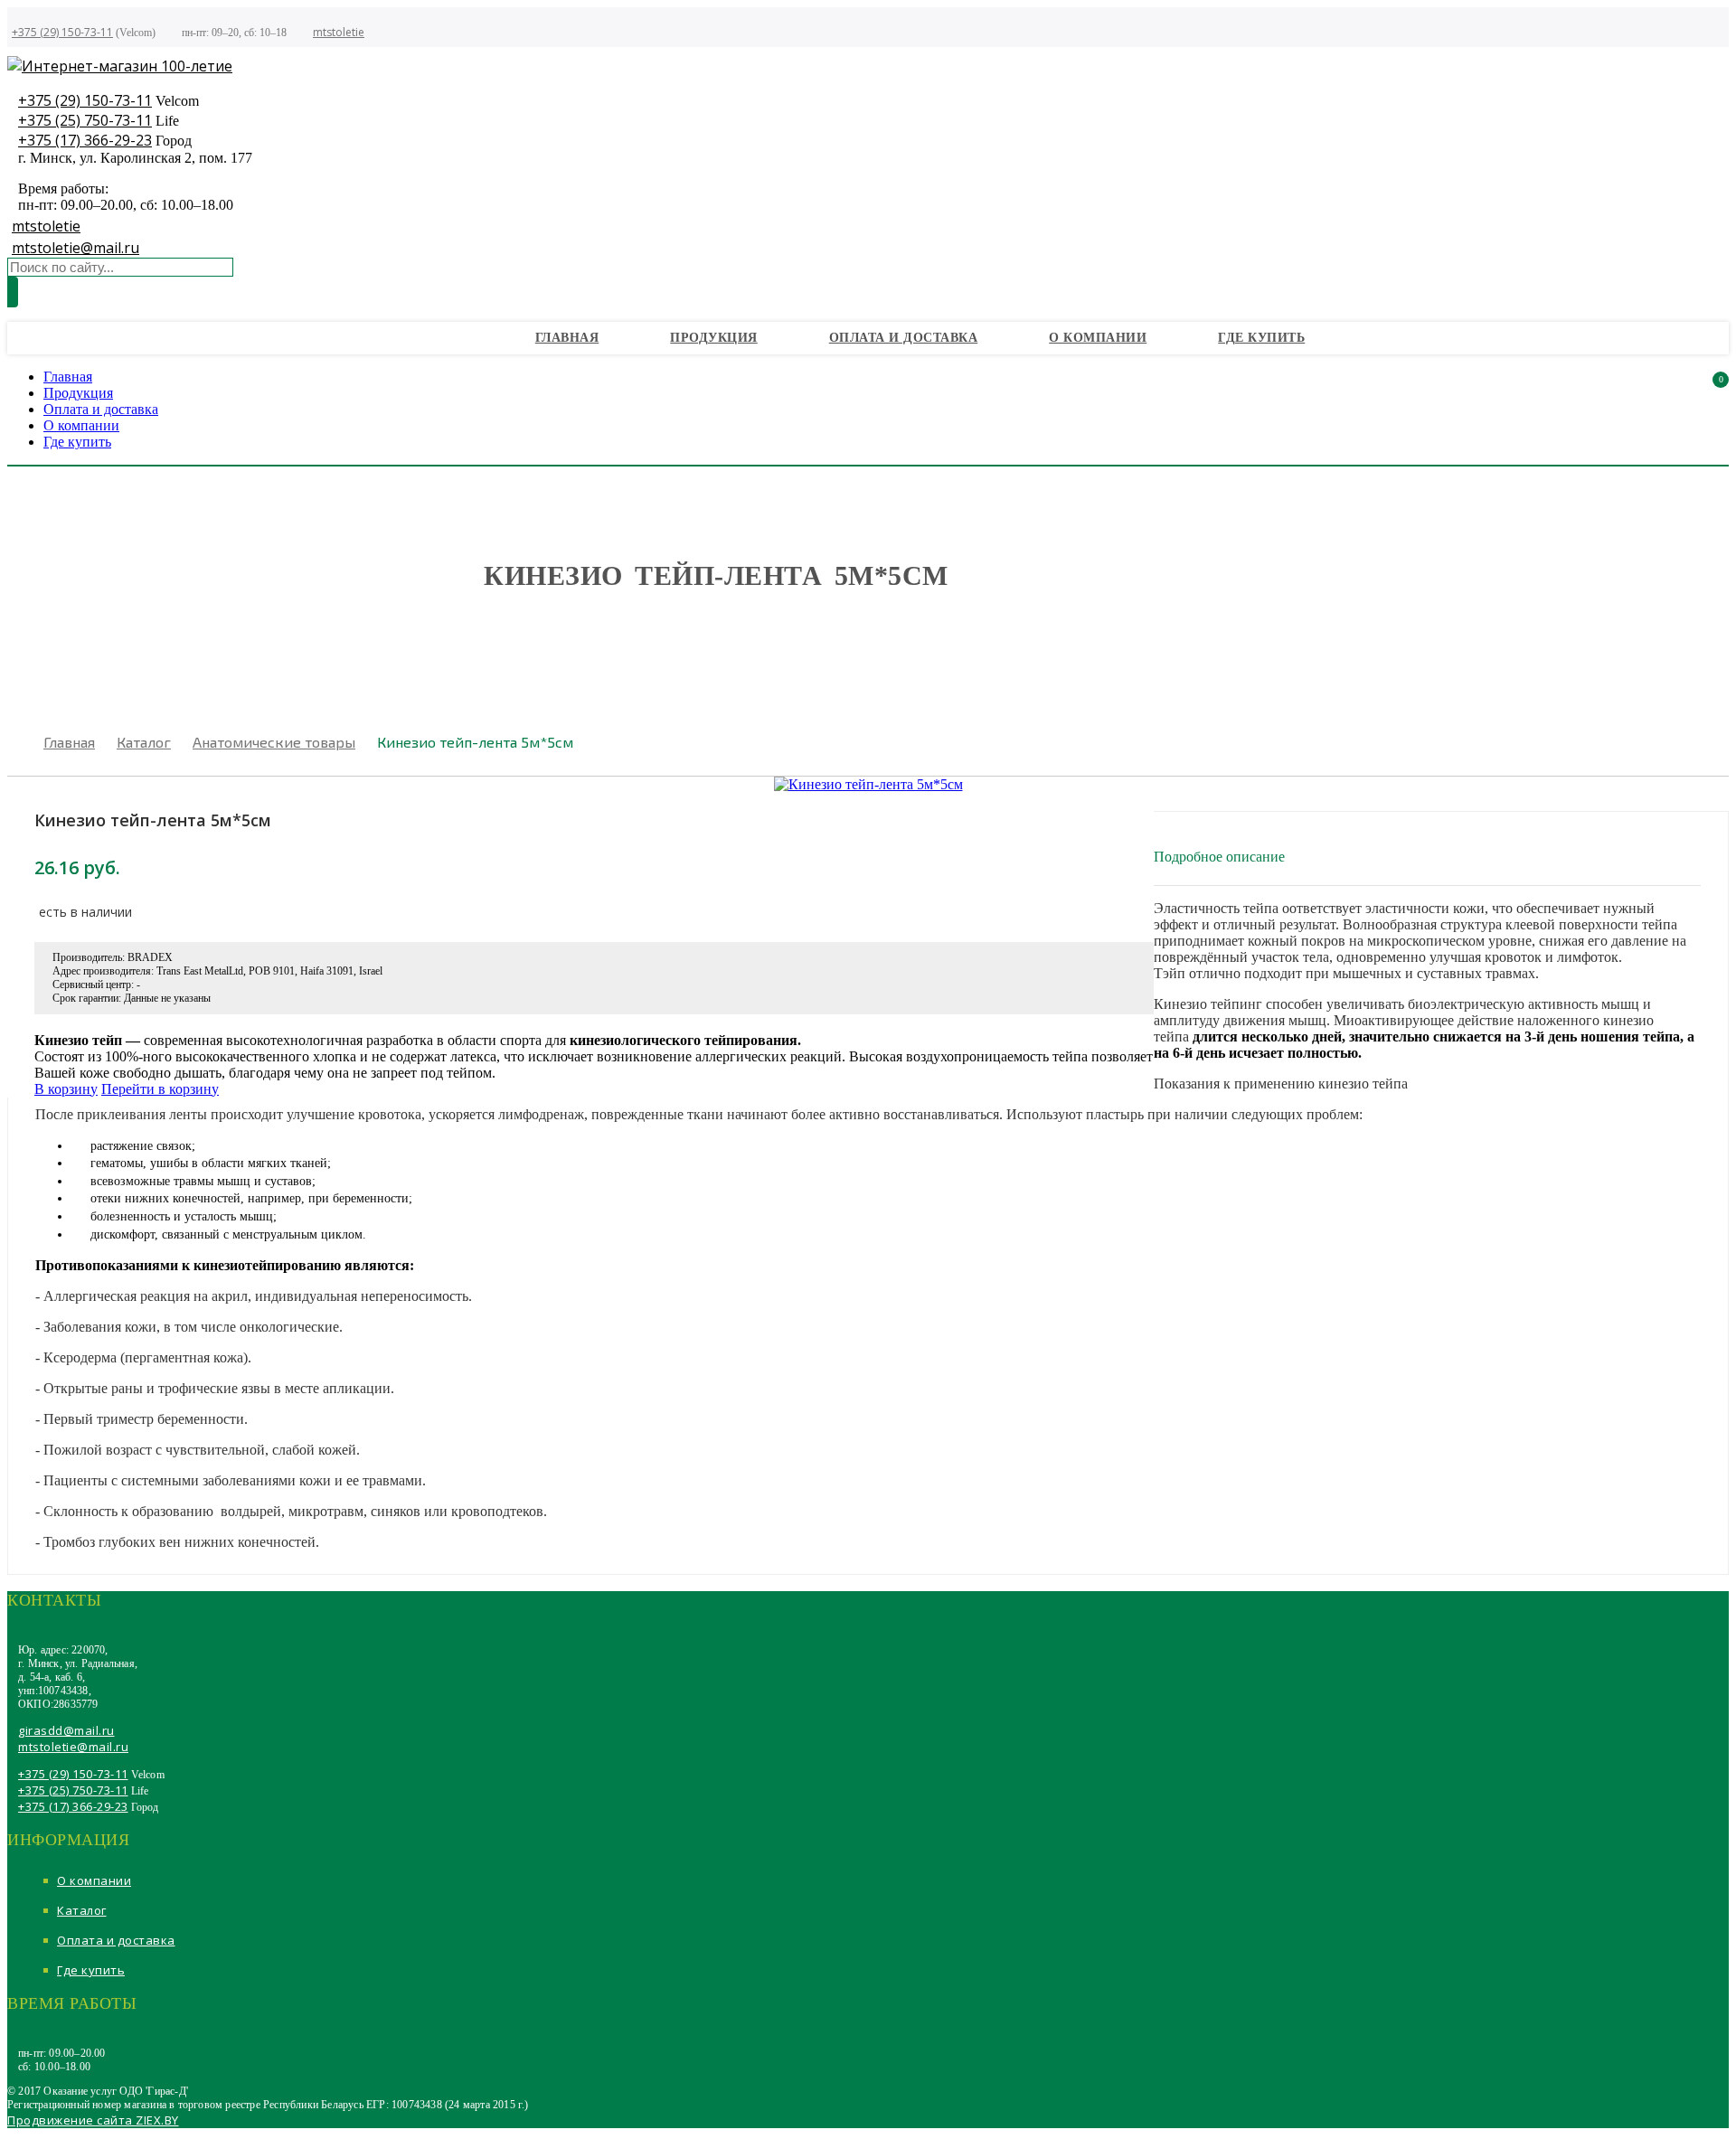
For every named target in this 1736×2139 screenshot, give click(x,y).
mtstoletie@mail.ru (75, 248)
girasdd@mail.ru (66, 1730)
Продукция (714, 338)
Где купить (1261, 338)
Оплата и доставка (904, 338)
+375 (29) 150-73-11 (62, 32)
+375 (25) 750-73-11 (85, 120)
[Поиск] (13, 292)
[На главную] (120, 66)
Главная (567, 338)
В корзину (66, 1089)
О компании (1098, 338)
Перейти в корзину (160, 1089)
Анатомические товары (274, 742)
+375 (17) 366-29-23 (85, 140)
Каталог (144, 742)
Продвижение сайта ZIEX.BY (93, 2120)
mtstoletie (339, 32)
